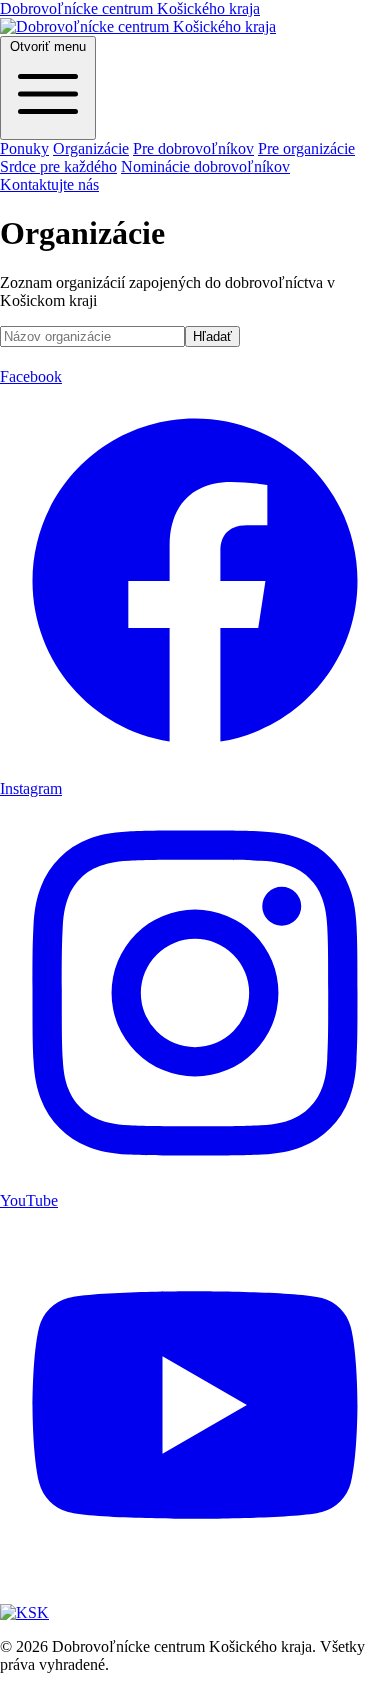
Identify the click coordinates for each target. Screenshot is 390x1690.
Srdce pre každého (58, 166)
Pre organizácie (306, 148)
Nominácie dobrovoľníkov (205, 166)
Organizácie (91, 148)
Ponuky (24, 148)
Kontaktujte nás (49, 184)
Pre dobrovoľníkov (193, 148)
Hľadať (212, 336)
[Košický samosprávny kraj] (24, 1612)
